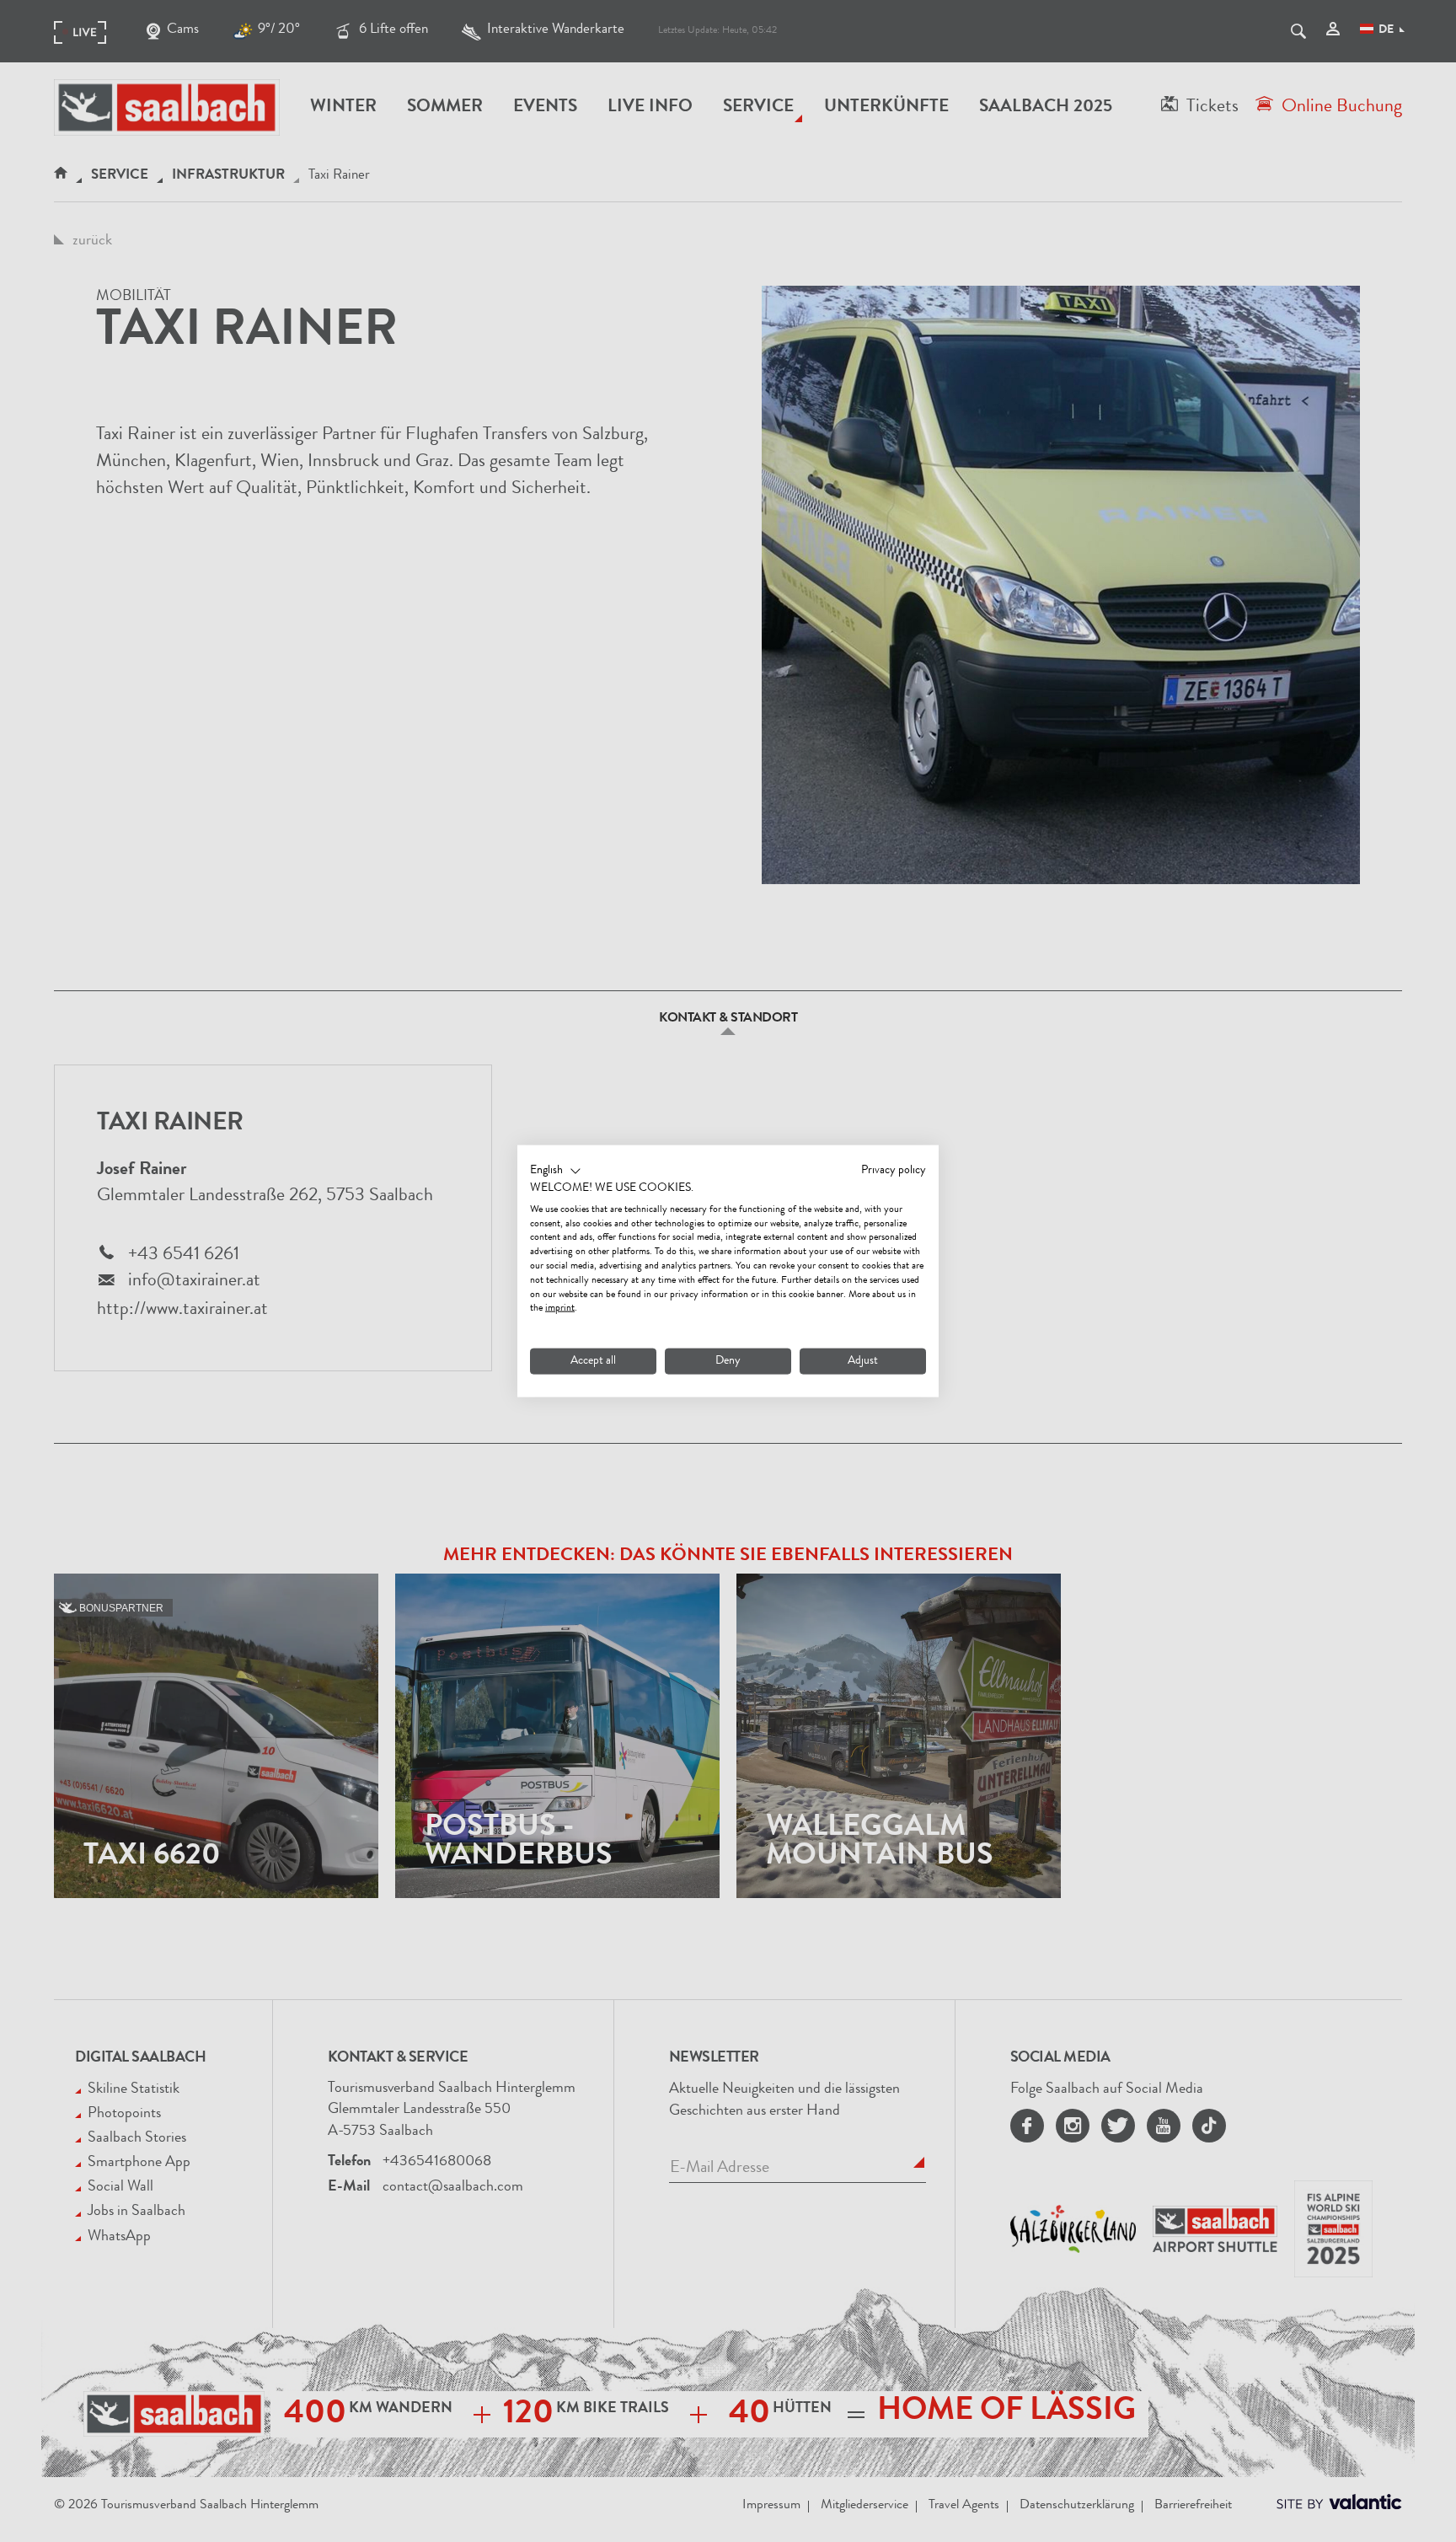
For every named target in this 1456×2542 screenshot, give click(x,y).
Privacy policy (894, 1171)
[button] (556, 1172)
